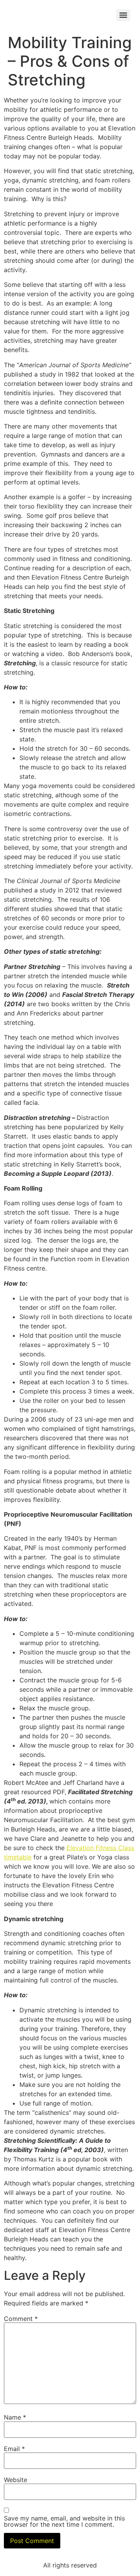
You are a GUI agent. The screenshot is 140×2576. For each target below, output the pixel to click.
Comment (21, 2319)
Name (15, 2417)
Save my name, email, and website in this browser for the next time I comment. (64, 2521)
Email (14, 2449)
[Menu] (123, 15)
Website (16, 2480)
